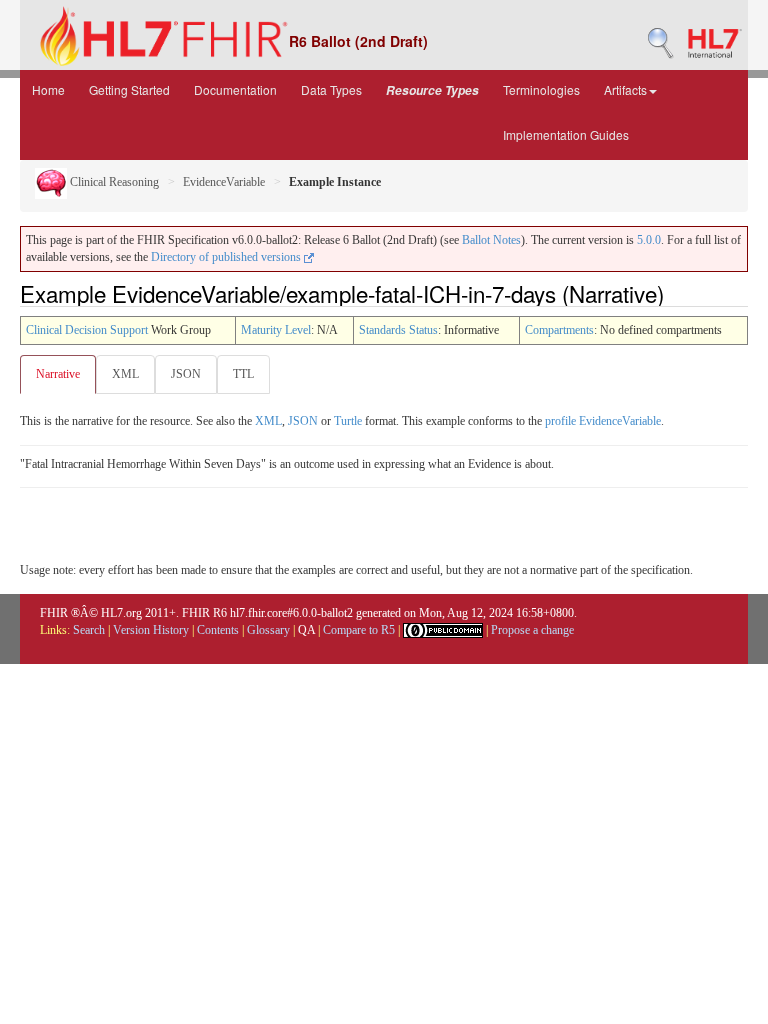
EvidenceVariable (224, 182)
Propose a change (532, 630)
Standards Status (398, 330)
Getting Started (129, 89)
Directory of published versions (227, 257)
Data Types (331, 89)
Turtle (348, 421)
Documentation (235, 89)
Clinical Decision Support (87, 330)
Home (48, 89)
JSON (186, 374)
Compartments (559, 330)
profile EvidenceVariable (603, 421)
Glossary (268, 630)
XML (125, 374)
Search (89, 630)
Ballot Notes (491, 240)
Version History (151, 630)
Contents (218, 630)
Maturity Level (276, 330)
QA (306, 630)
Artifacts (625, 89)
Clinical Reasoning (113, 182)
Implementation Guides (566, 134)
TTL (243, 374)
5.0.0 (649, 240)
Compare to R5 (359, 630)
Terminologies (541, 89)
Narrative (58, 374)
